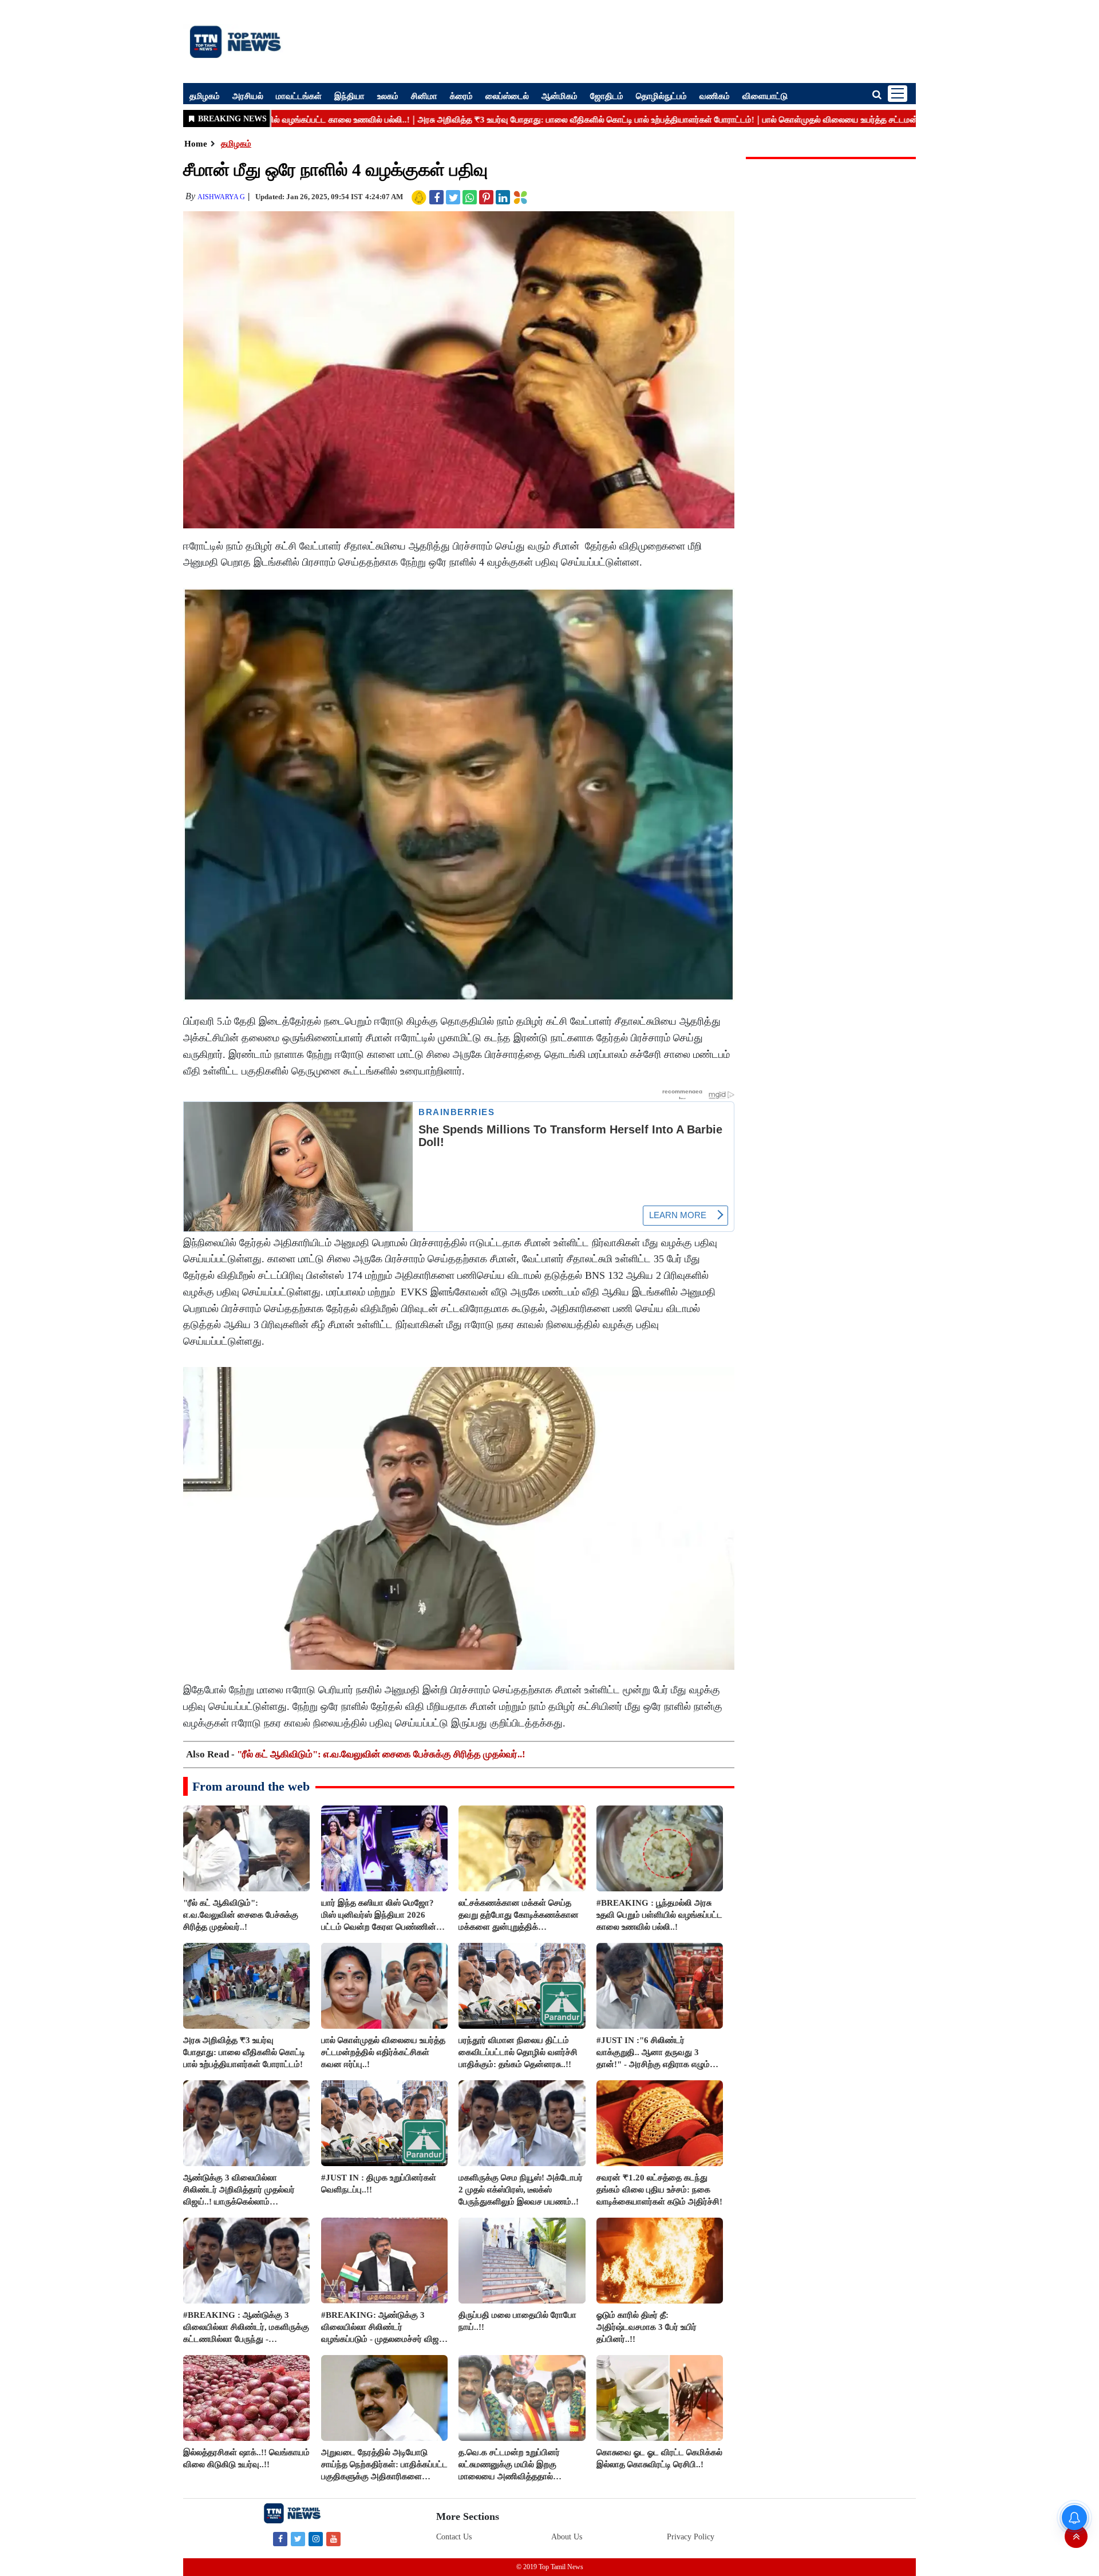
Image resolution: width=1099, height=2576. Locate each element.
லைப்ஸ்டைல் (507, 96)
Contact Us (454, 2537)
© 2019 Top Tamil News (550, 2567)
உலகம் (388, 96)
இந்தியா (349, 96)
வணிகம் (715, 96)
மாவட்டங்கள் (299, 96)
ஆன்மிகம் (560, 96)
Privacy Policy (691, 2537)
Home (196, 144)
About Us (567, 2537)
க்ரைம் (461, 96)
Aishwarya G (221, 197)
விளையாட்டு (765, 96)
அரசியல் (248, 96)
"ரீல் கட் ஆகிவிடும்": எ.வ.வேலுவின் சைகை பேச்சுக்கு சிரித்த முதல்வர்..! (381, 1754)
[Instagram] (316, 2539)
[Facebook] (280, 2539)
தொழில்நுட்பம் (661, 96)
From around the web (251, 1786)
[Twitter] (298, 2539)
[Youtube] (333, 2539)
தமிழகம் (205, 96)
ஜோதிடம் (607, 96)
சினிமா (424, 96)
